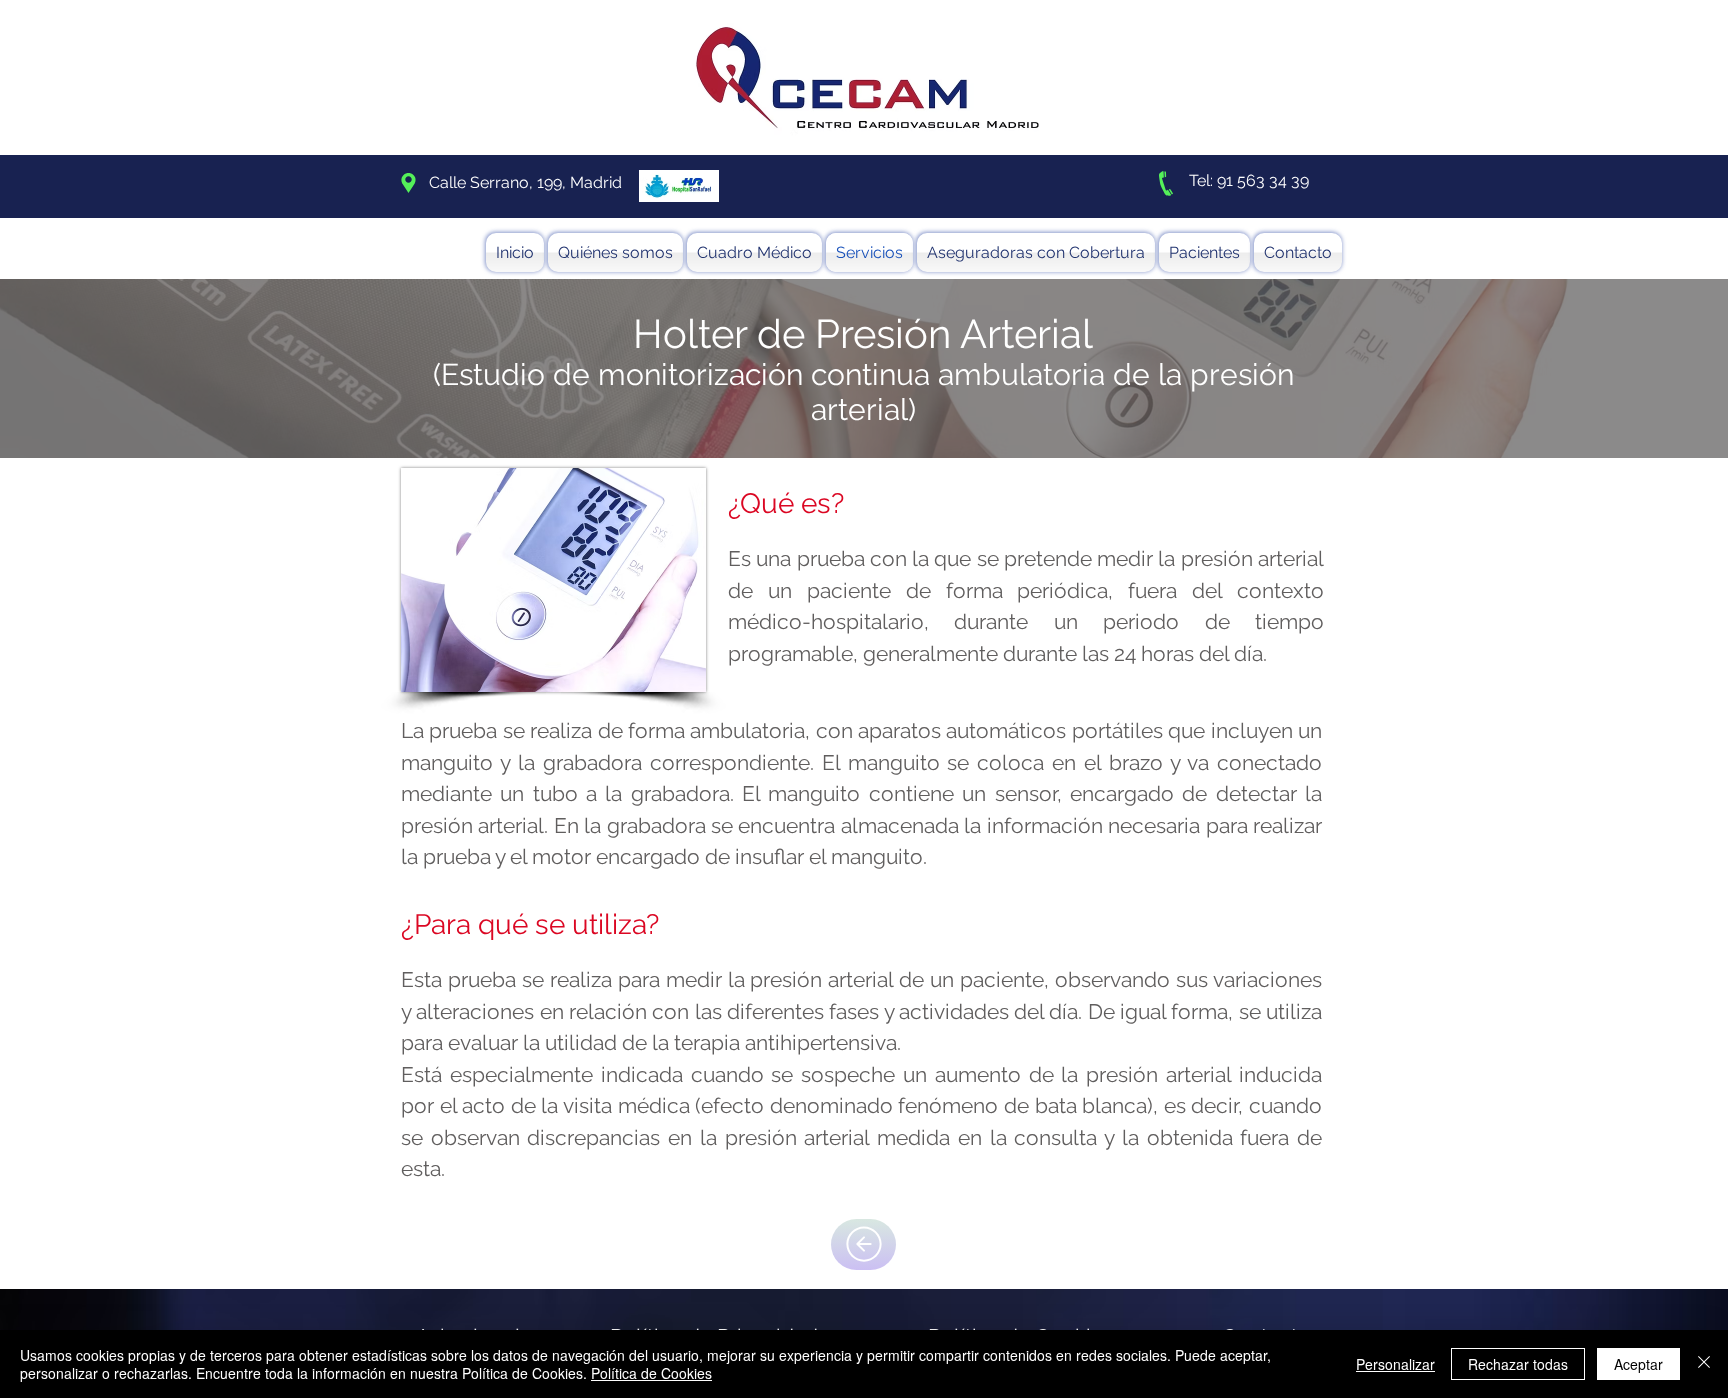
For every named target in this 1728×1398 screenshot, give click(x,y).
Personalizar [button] (1395, 1364)
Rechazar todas (1518, 1364)
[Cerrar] (1704, 1364)
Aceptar (1638, 1364)
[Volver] (863, 1244)
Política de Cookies (651, 1373)
